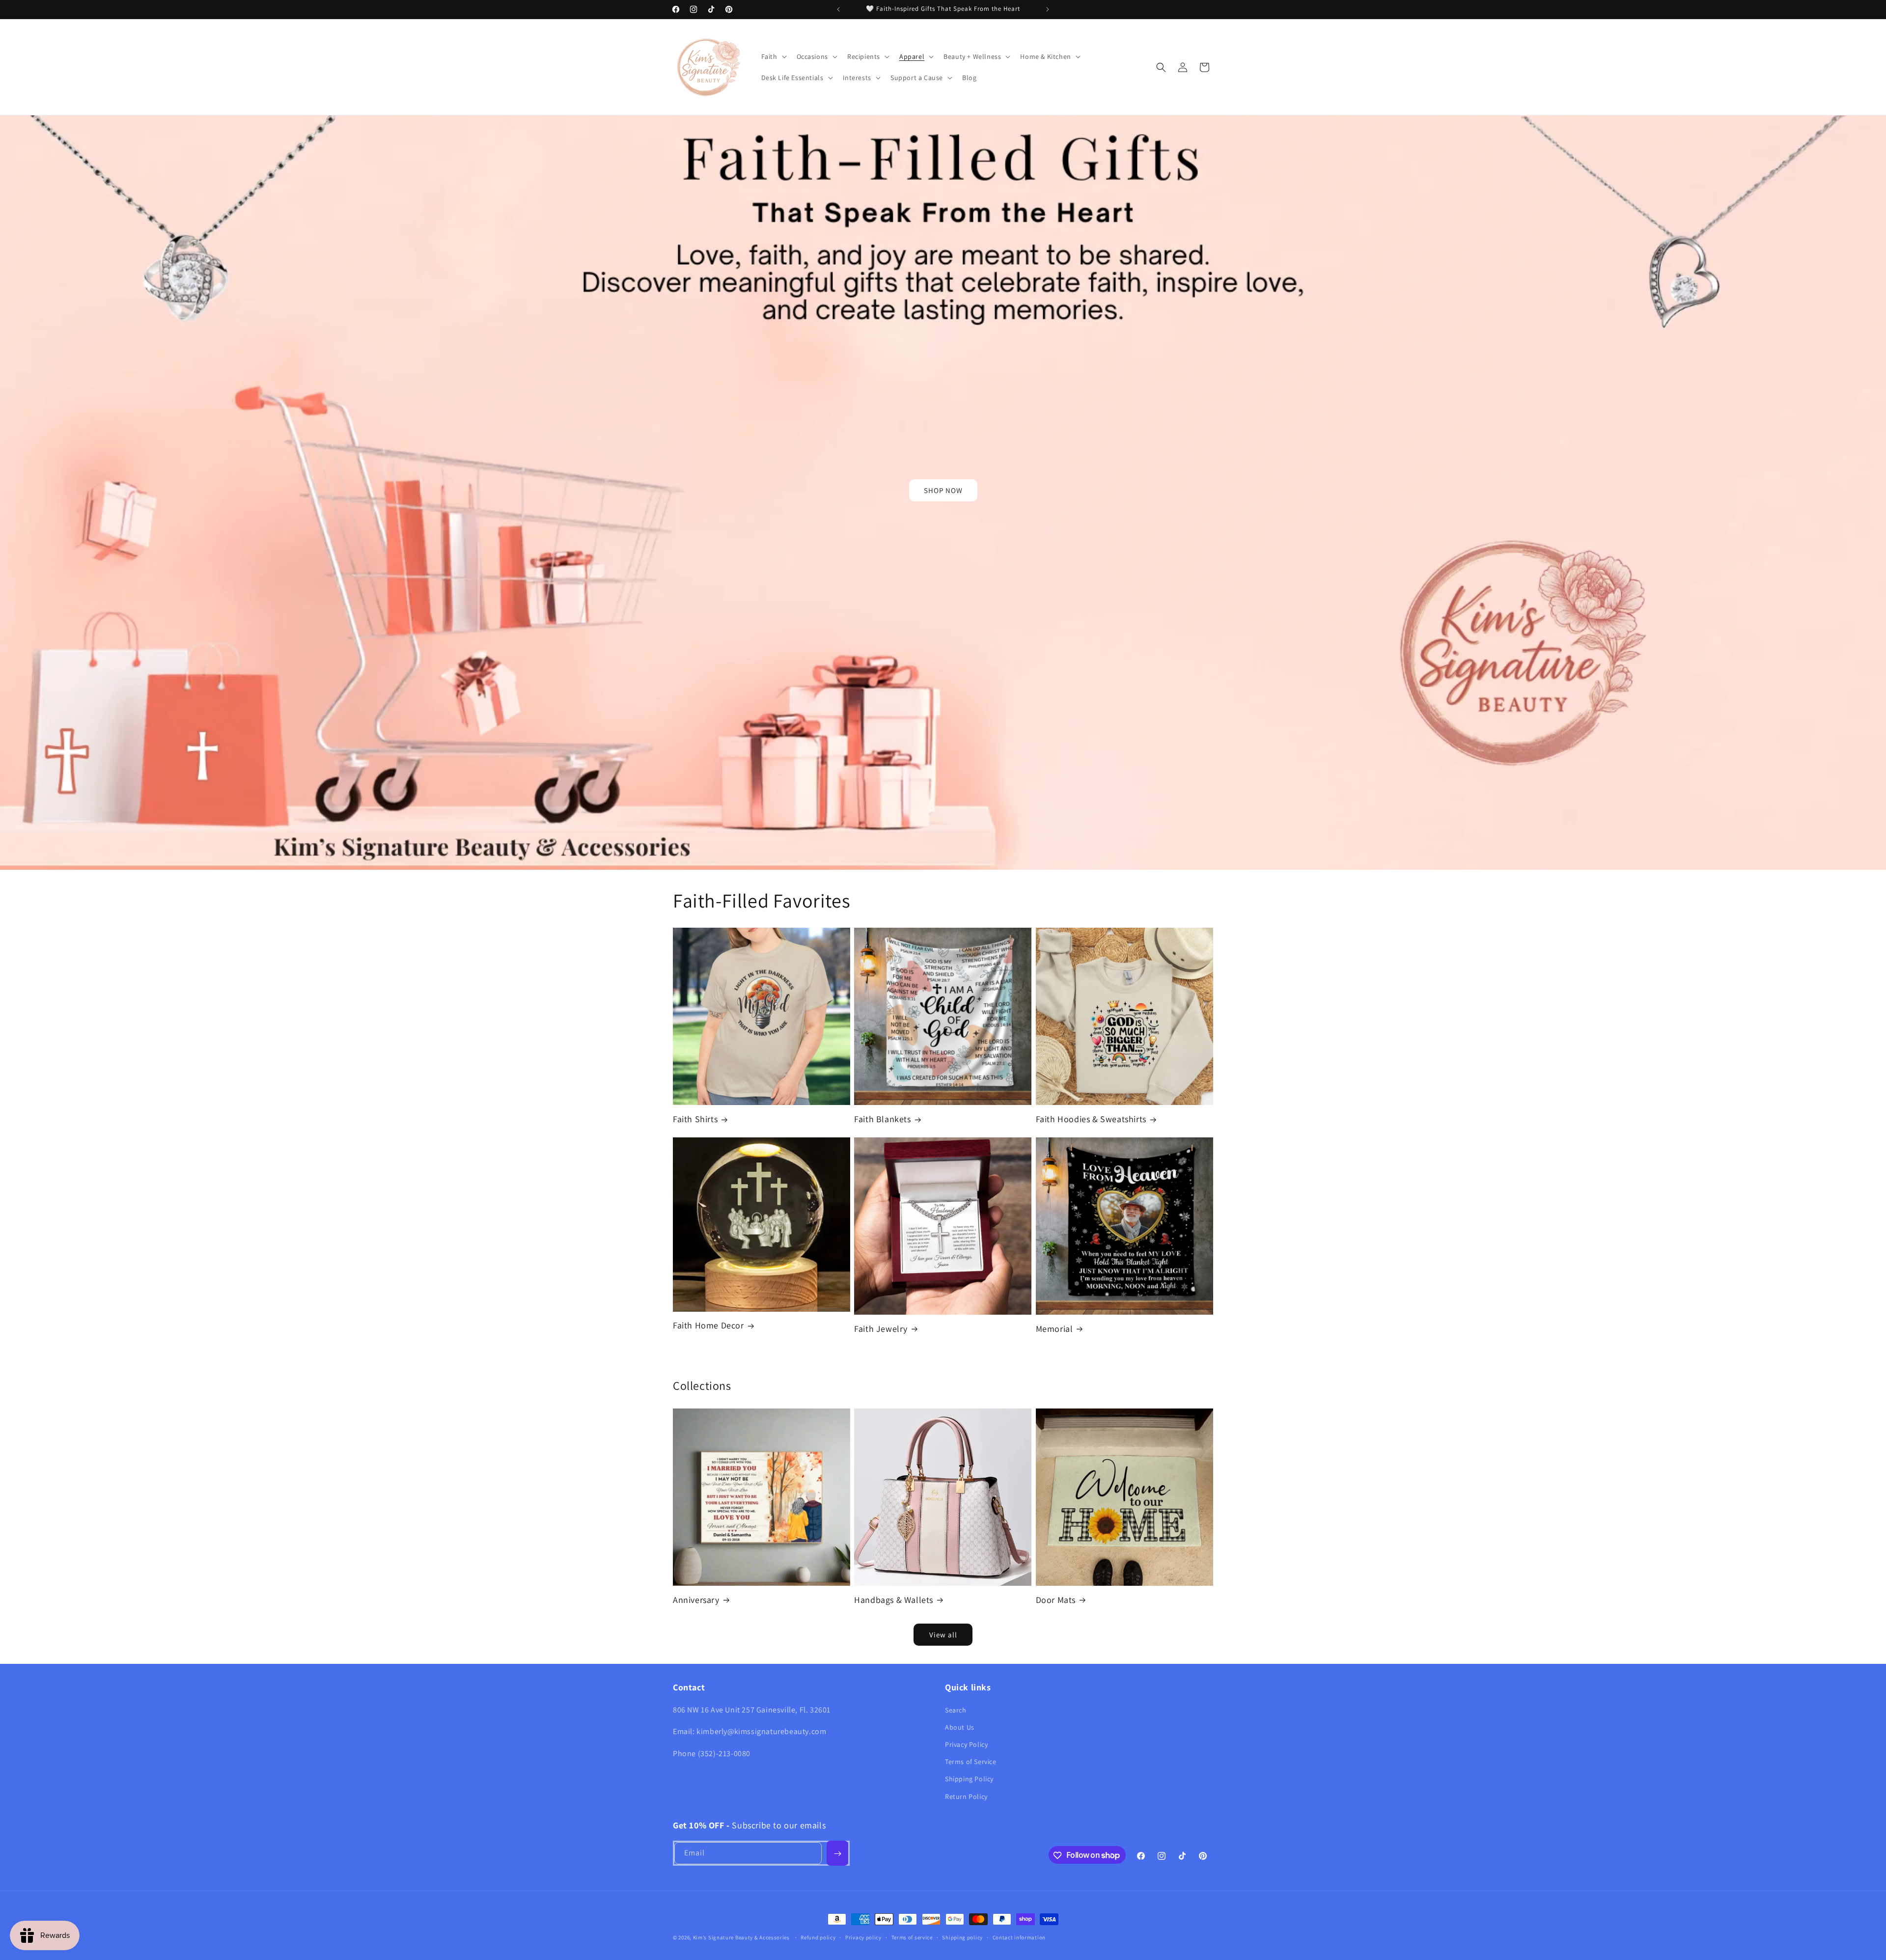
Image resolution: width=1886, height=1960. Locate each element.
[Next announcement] (1048, 9)
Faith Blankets (882, 1119)
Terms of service (912, 1937)
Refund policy (818, 1937)
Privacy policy (863, 1937)
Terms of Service (971, 1762)
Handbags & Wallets (894, 1600)
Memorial (1054, 1329)
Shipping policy (962, 1937)
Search (956, 1710)
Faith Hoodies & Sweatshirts (1091, 1119)
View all (943, 1635)
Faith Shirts (695, 1119)
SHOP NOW (943, 490)
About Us (960, 1727)
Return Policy (966, 1796)
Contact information (1019, 1937)
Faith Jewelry (881, 1329)
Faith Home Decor (708, 1325)
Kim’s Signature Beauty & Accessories (742, 1937)
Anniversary (696, 1600)
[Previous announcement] (838, 9)
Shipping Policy (969, 1779)
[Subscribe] (837, 1854)
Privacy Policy (966, 1744)
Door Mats (1056, 1600)
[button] (773, 56)
